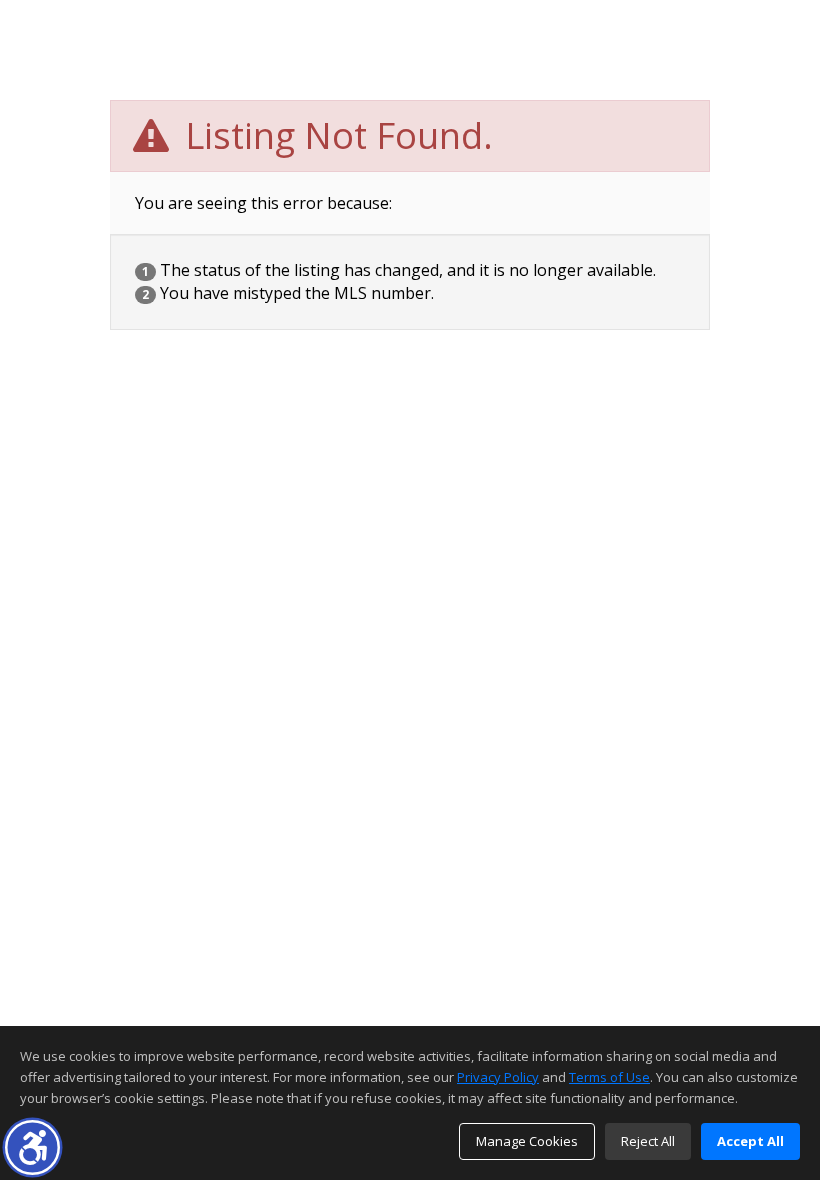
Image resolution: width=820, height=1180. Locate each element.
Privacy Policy (498, 1077)
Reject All (648, 1141)
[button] (32, 1147)
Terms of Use (609, 1077)
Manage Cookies (527, 1141)
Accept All (750, 1141)
